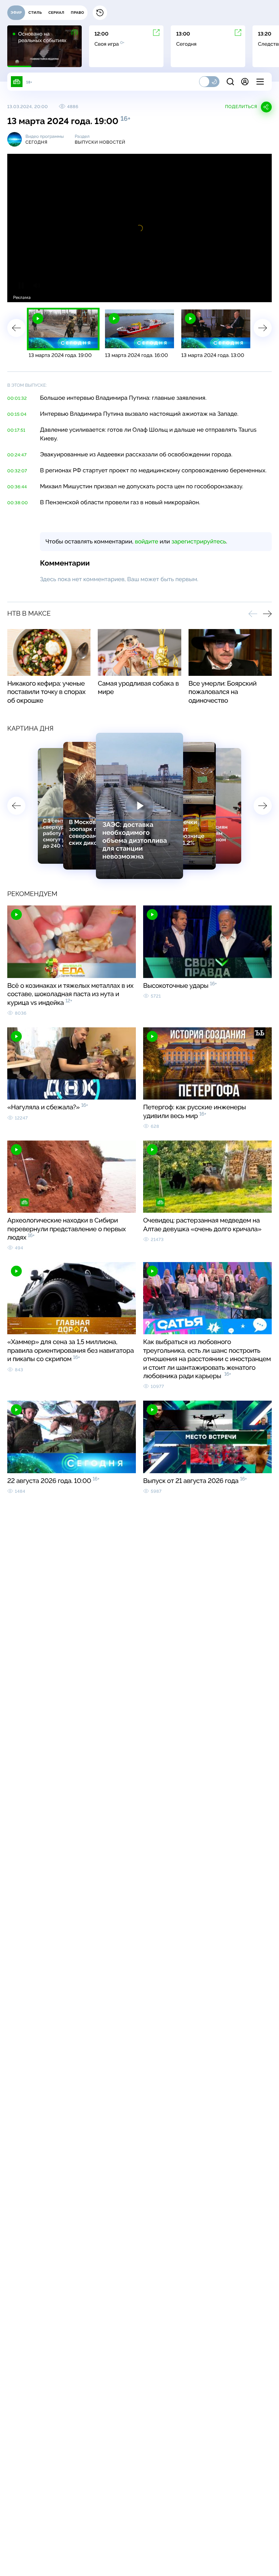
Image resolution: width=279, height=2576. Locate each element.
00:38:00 (18, 503)
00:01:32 (17, 398)
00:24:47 (17, 455)
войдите (146, 541)
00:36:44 (17, 487)
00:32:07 (17, 471)
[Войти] (245, 82)
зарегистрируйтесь (199, 541)
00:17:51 (16, 430)
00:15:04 (17, 414)
